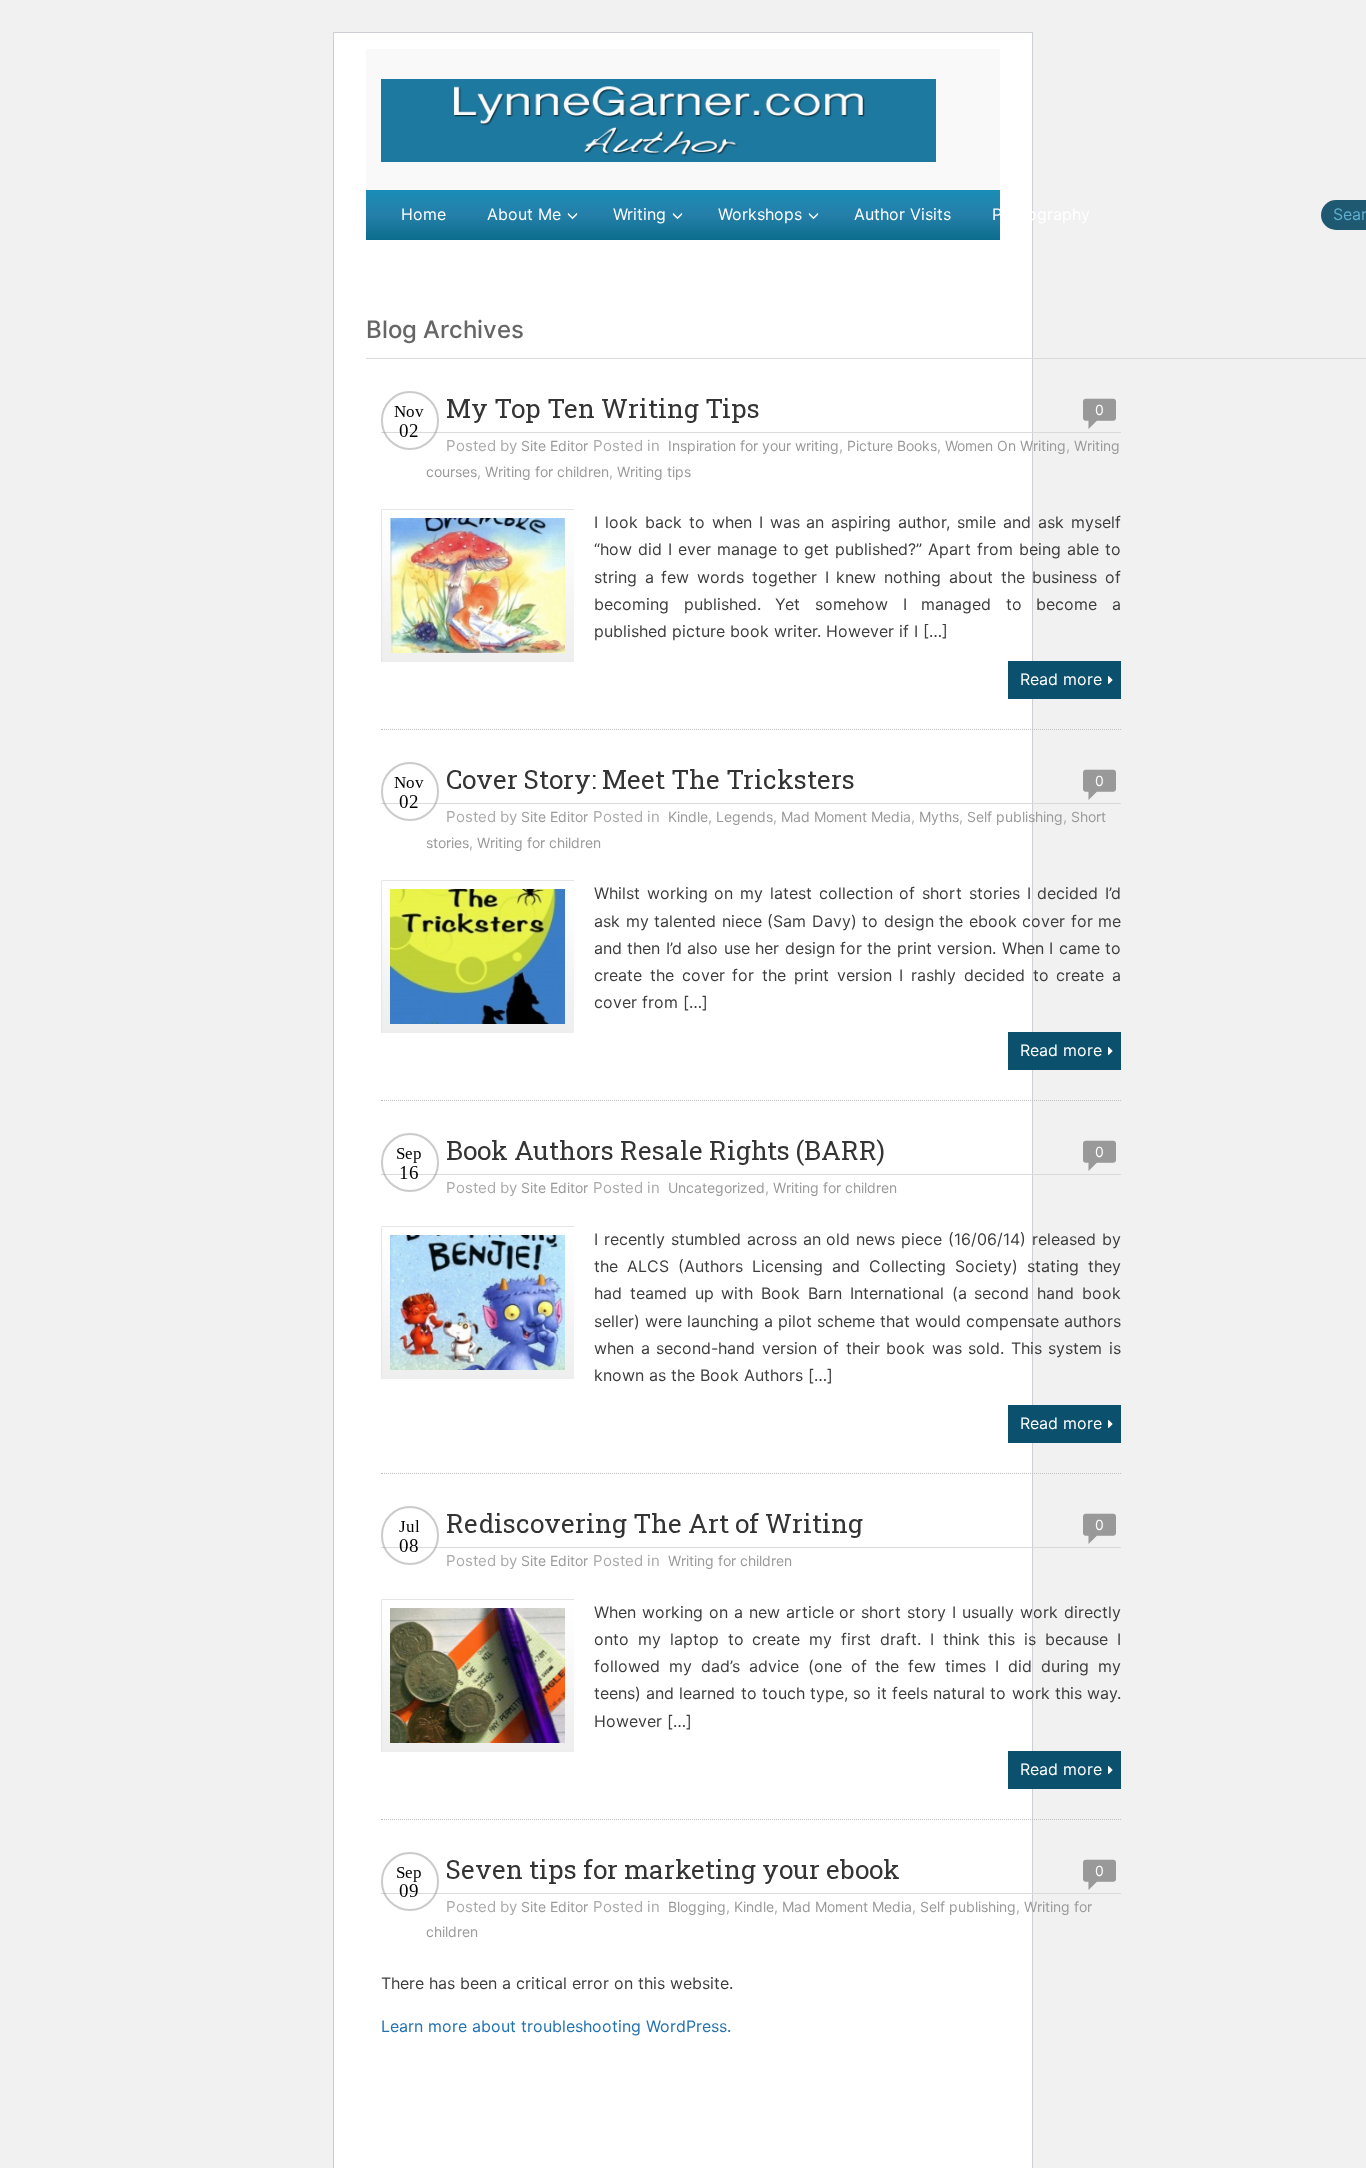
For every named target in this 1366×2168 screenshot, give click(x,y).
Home (423, 214)
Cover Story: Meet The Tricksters (650, 779)
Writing (639, 214)
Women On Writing (1005, 445)
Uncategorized (716, 1187)
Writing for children (547, 471)
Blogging (697, 1906)
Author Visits (902, 214)
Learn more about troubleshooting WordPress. (556, 2026)
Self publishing (1015, 816)
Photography (1041, 214)
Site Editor (554, 445)
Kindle (688, 816)
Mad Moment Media (846, 816)
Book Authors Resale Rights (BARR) (665, 1150)
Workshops (760, 214)
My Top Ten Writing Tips (603, 408)
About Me (524, 214)
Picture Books (892, 445)
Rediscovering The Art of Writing (654, 1523)
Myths (939, 816)
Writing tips (654, 471)
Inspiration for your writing (753, 445)
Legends (744, 816)
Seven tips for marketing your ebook (673, 1869)
